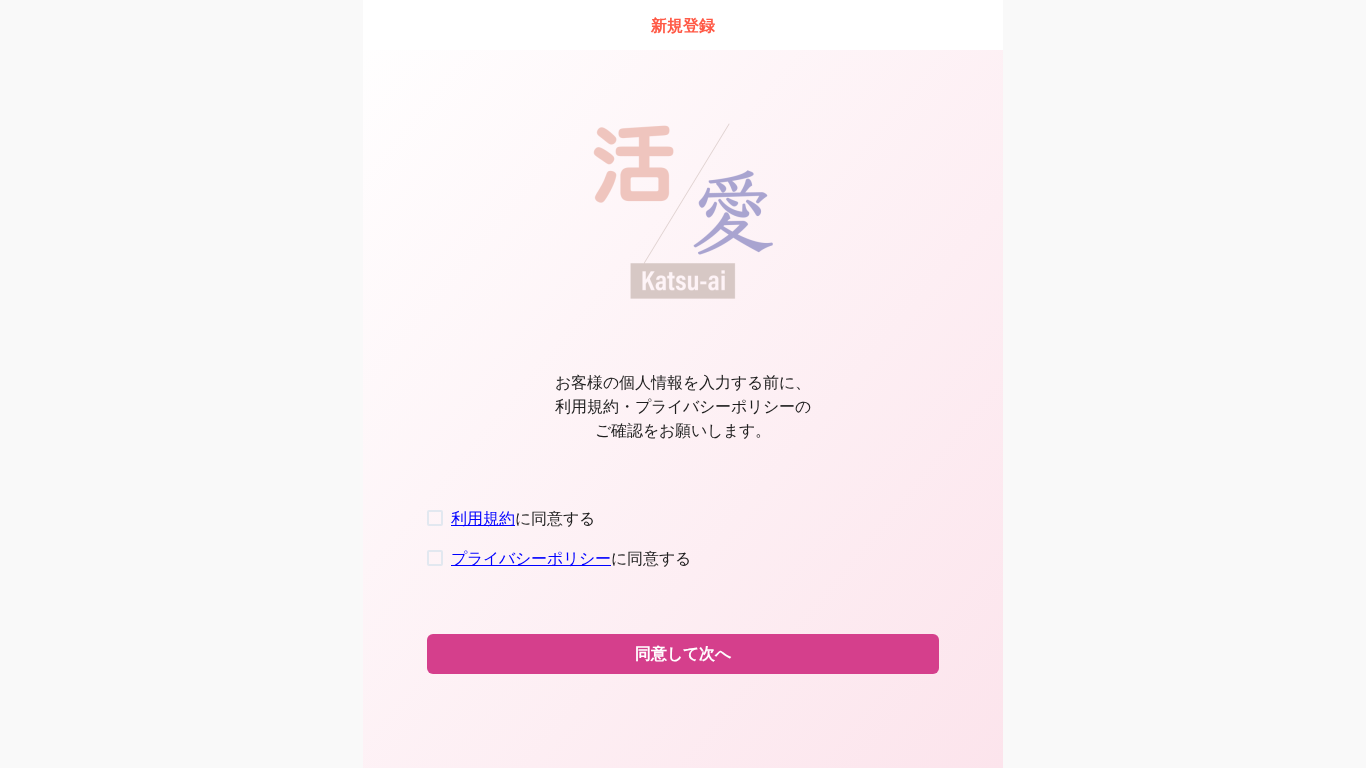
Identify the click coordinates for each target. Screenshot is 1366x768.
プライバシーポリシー (531, 558)
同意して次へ (683, 653)
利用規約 (483, 518)
